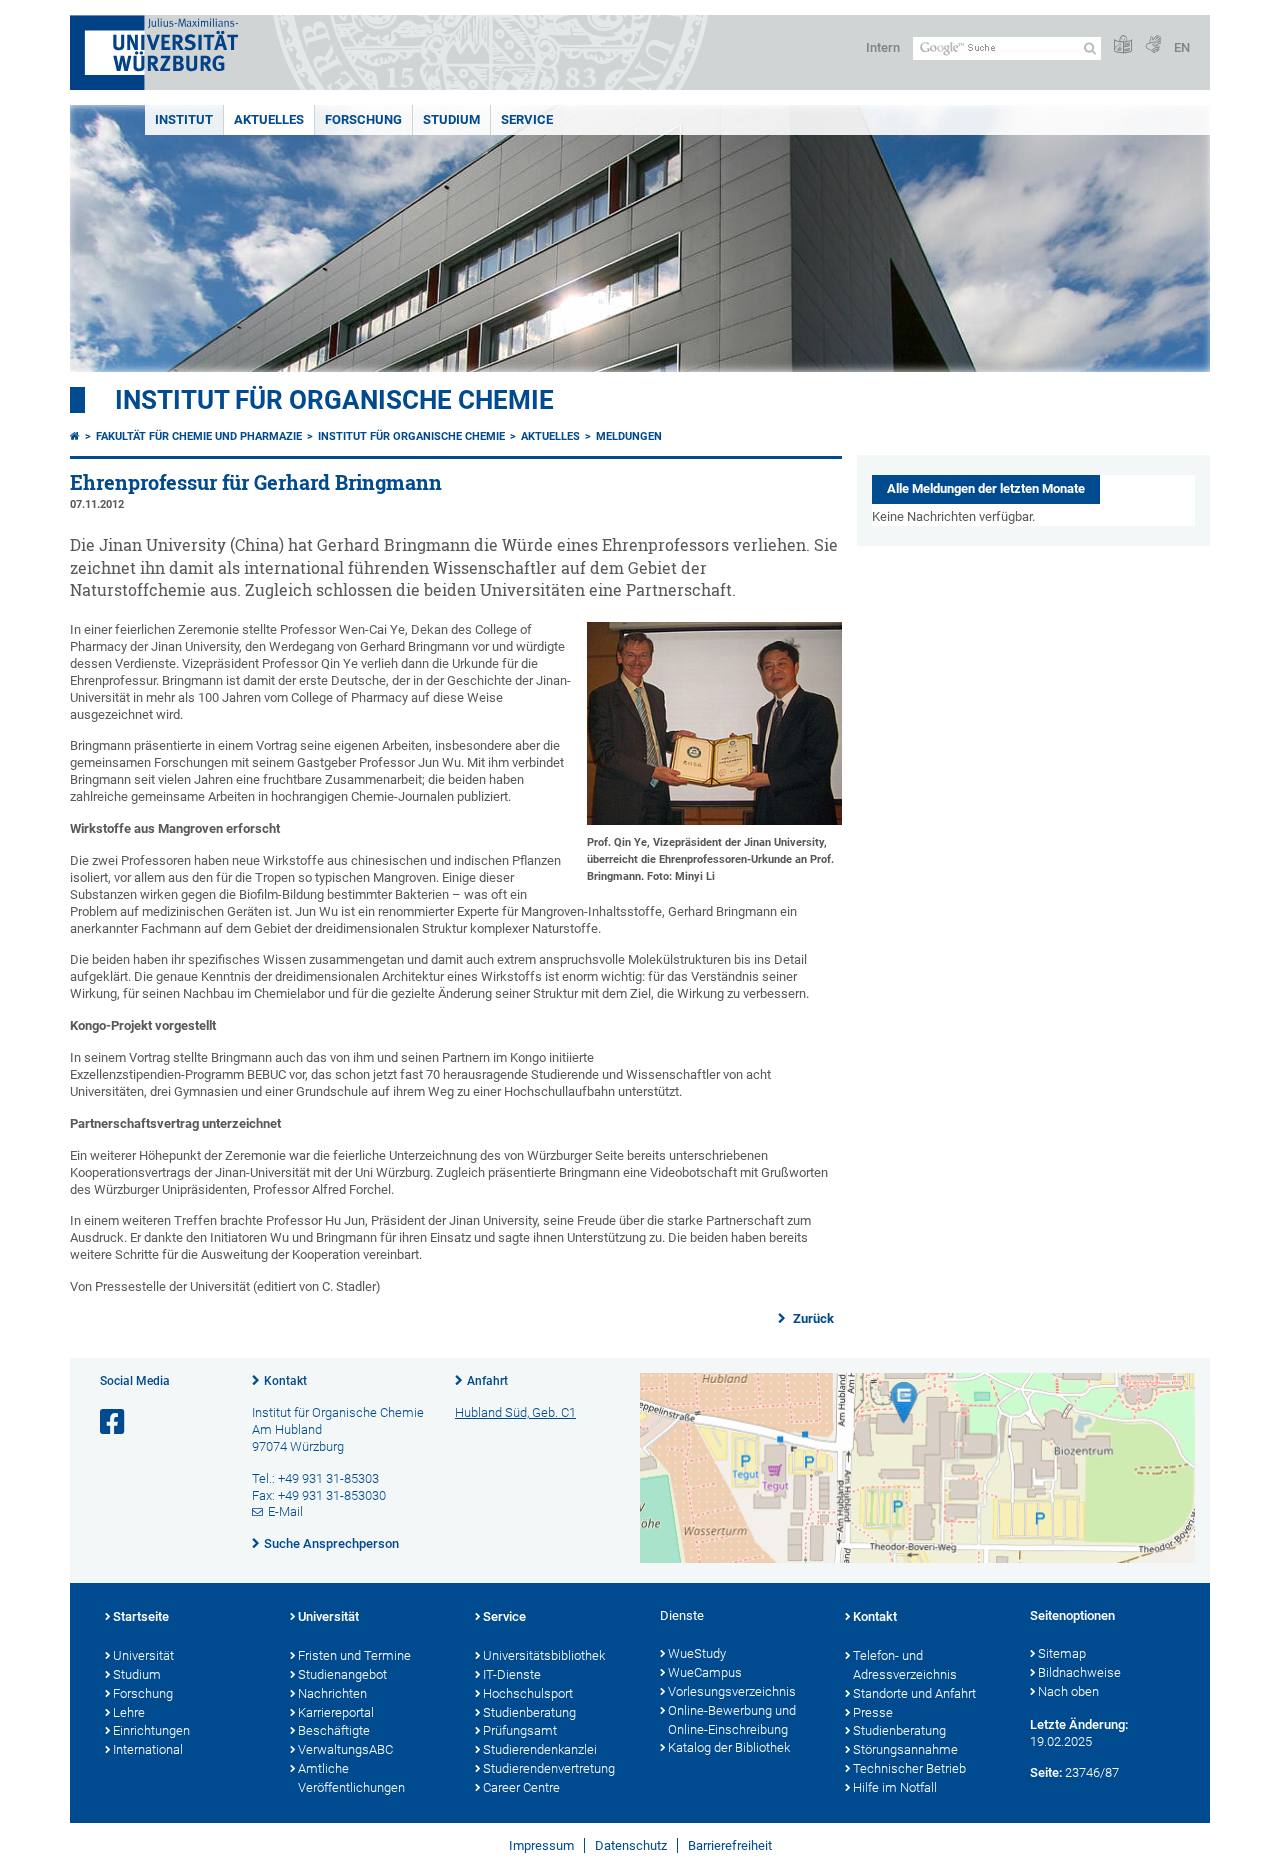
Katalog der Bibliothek (729, 1747)
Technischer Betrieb (909, 1768)
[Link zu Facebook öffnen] (114, 1422)
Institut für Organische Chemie (334, 400)
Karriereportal (336, 1712)
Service (527, 119)
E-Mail (285, 1511)
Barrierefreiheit (730, 1845)
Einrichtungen (151, 1730)
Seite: (1046, 1772)
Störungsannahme (905, 1749)
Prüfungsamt (520, 1730)
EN (1182, 47)
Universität (143, 1655)
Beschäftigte (334, 1730)
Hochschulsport (528, 1693)
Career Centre (521, 1787)
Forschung (363, 119)
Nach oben (1068, 1691)
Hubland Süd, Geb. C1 (515, 1412)
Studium (451, 119)
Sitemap (1062, 1653)
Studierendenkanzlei (540, 1749)
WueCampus (705, 1672)
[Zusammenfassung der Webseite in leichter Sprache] (1123, 45)
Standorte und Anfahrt (914, 1693)
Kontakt (285, 1381)
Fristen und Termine (354, 1655)
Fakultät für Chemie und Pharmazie (199, 436)
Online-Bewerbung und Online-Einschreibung (732, 1720)
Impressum (541, 1845)
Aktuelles (269, 119)
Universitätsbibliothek (544, 1655)
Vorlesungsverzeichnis (732, 1691)
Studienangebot (342, 1674)
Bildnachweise (1079, 1672)
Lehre (129, 1712)
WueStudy (697, 1653)
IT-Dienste (512, 1674)
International (148, 1749)
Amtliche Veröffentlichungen (351, 1778)
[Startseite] (75, 436)
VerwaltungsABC (345, 1749)
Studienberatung (529, 1712)
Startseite (141, 1616)
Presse (873, 1712)
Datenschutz (631, 1845)
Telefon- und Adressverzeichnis (905, 1665)
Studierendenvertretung (549, 1768)
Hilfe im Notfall (895, 1787)
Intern (883, 47)
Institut (184, 119)
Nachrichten (332, 1693)
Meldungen (629, 436)
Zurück (812, 1318)
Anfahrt (487, 1381)
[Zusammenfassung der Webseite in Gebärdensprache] (1153, 45)
